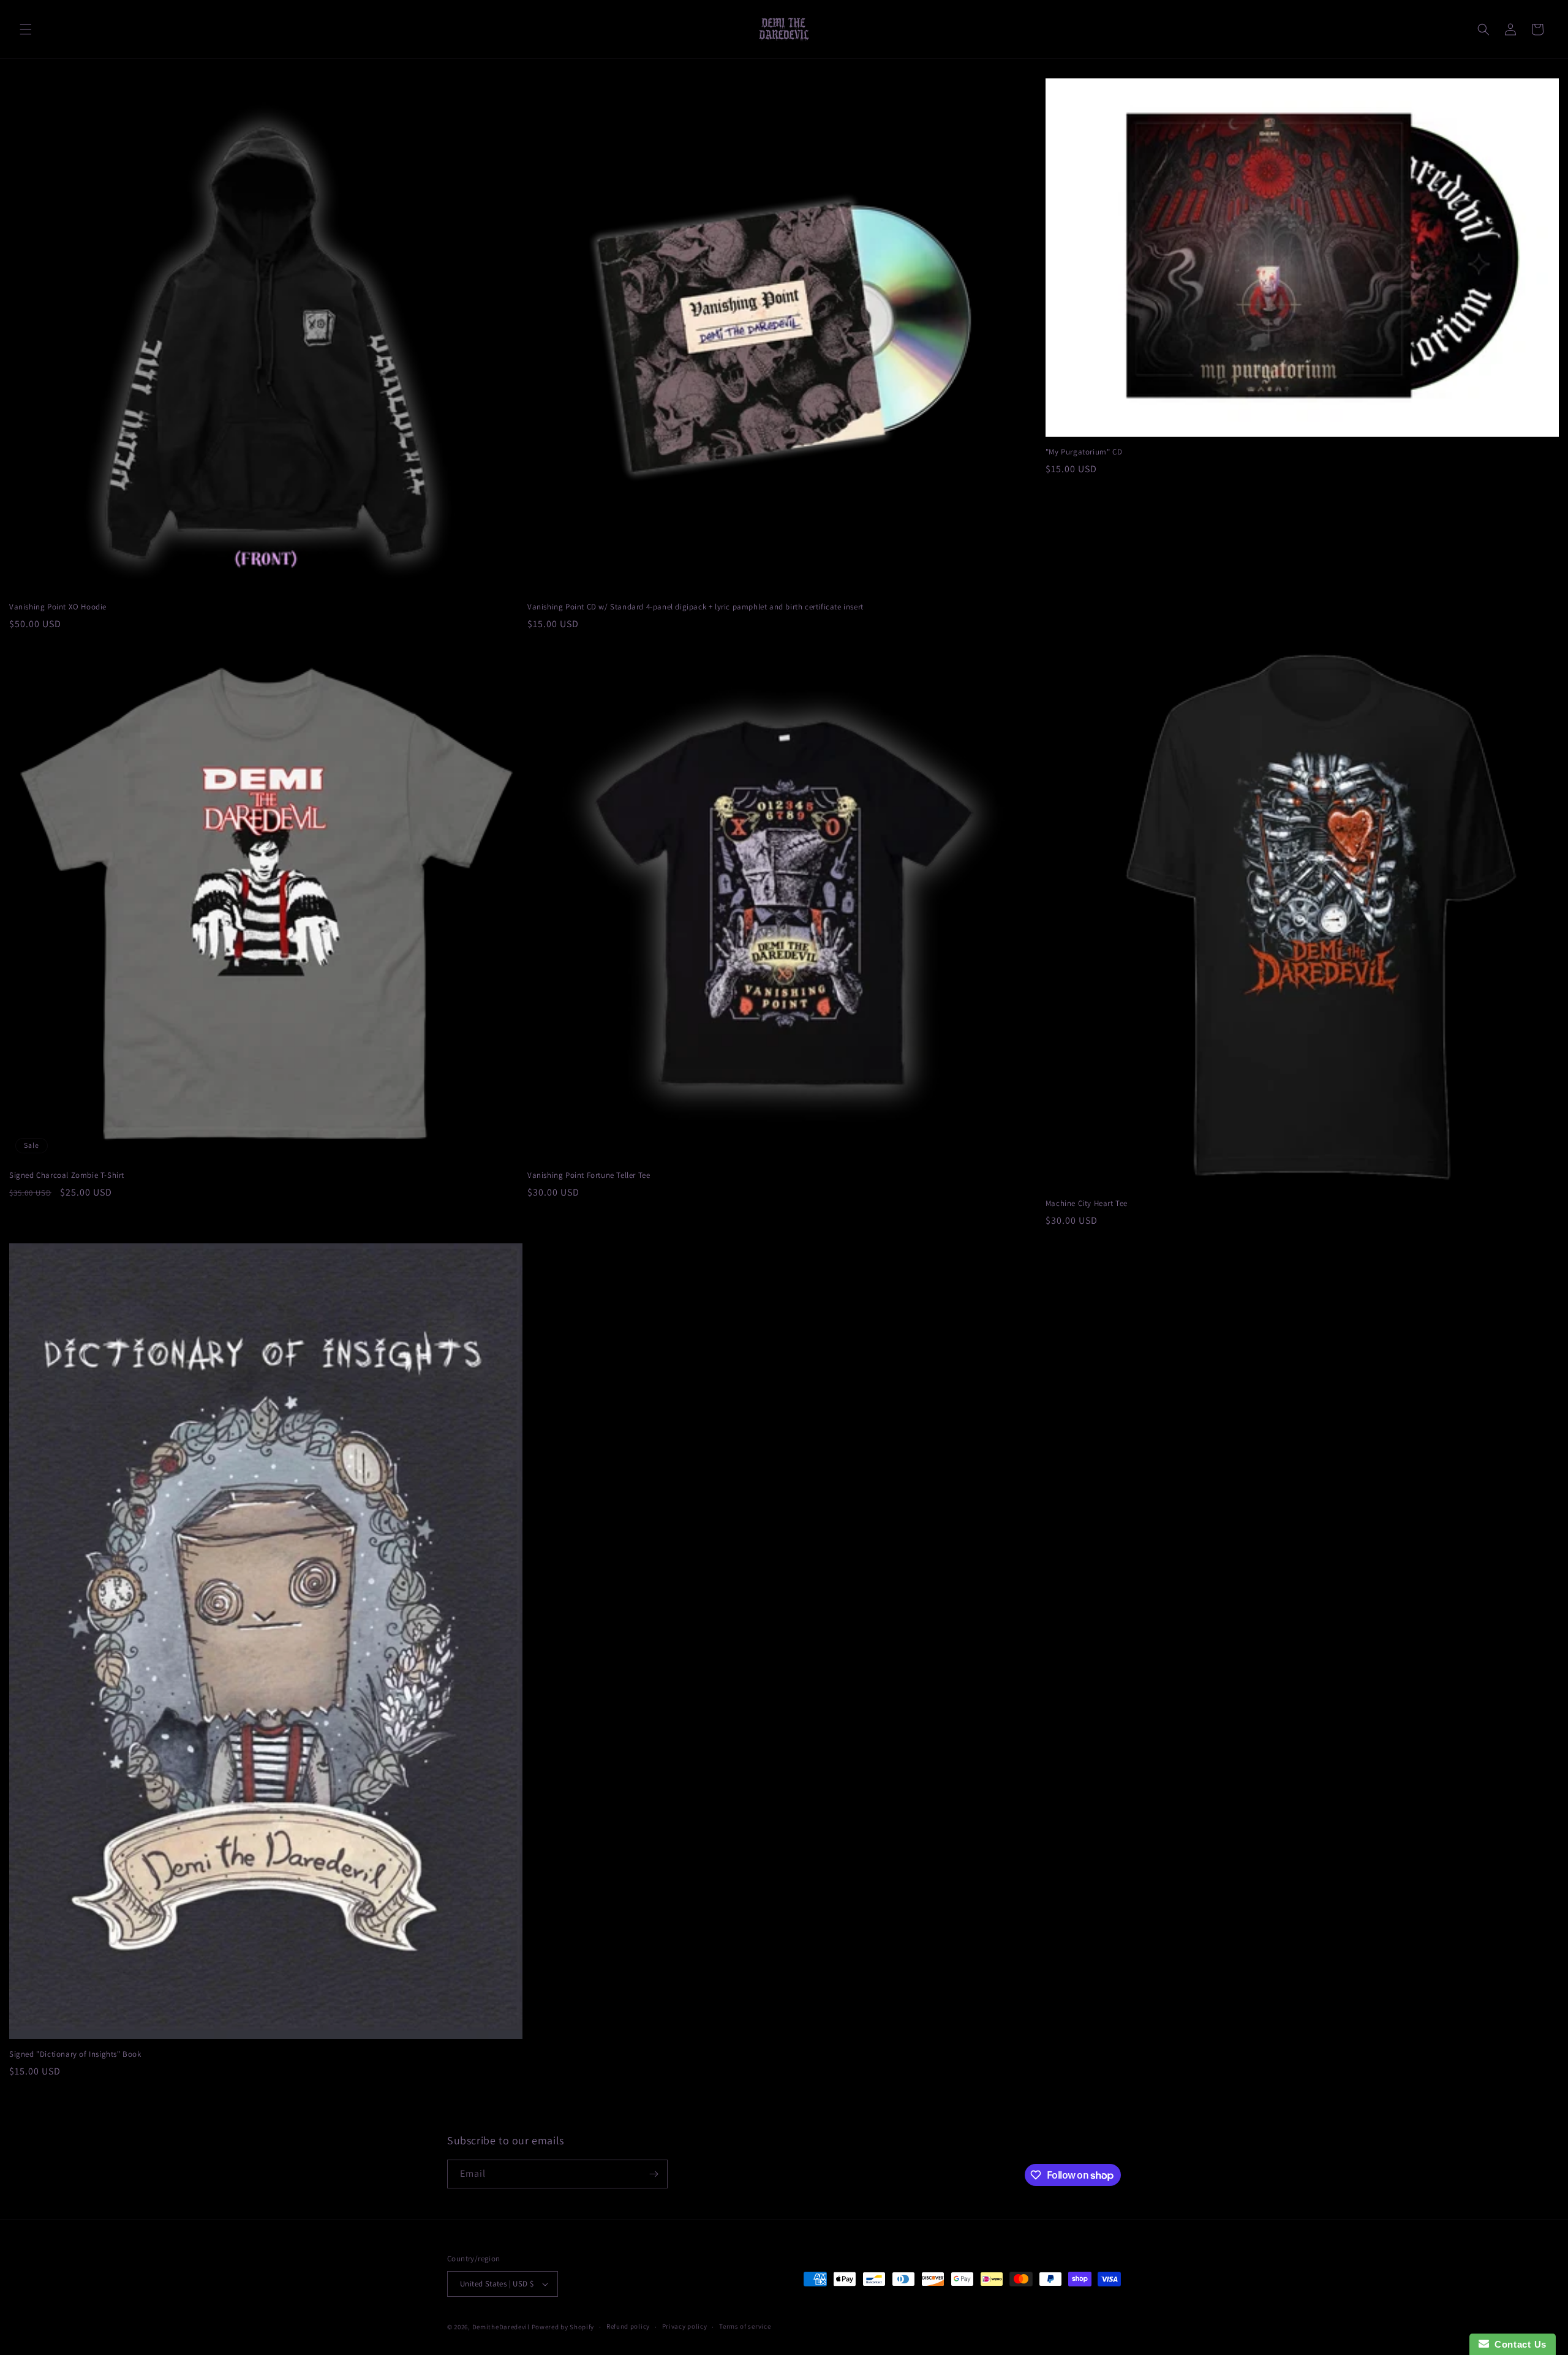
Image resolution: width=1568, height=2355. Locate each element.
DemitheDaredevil (501, 2327)
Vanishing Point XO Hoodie (58, 607)
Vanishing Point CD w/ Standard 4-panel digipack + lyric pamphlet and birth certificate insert (695, 607)
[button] (26, 29)
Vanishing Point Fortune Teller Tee (589, 1175)
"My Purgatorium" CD (1084, 452)
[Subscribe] (654, 2174)
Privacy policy (685, 2326)
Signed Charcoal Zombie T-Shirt (67, 1175)
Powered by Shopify (563, 2327)
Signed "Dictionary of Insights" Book (75, 2054)
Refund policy (628, 2326)
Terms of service (745, 2326)
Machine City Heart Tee (1087, 1204)
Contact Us (1518, 2344)
